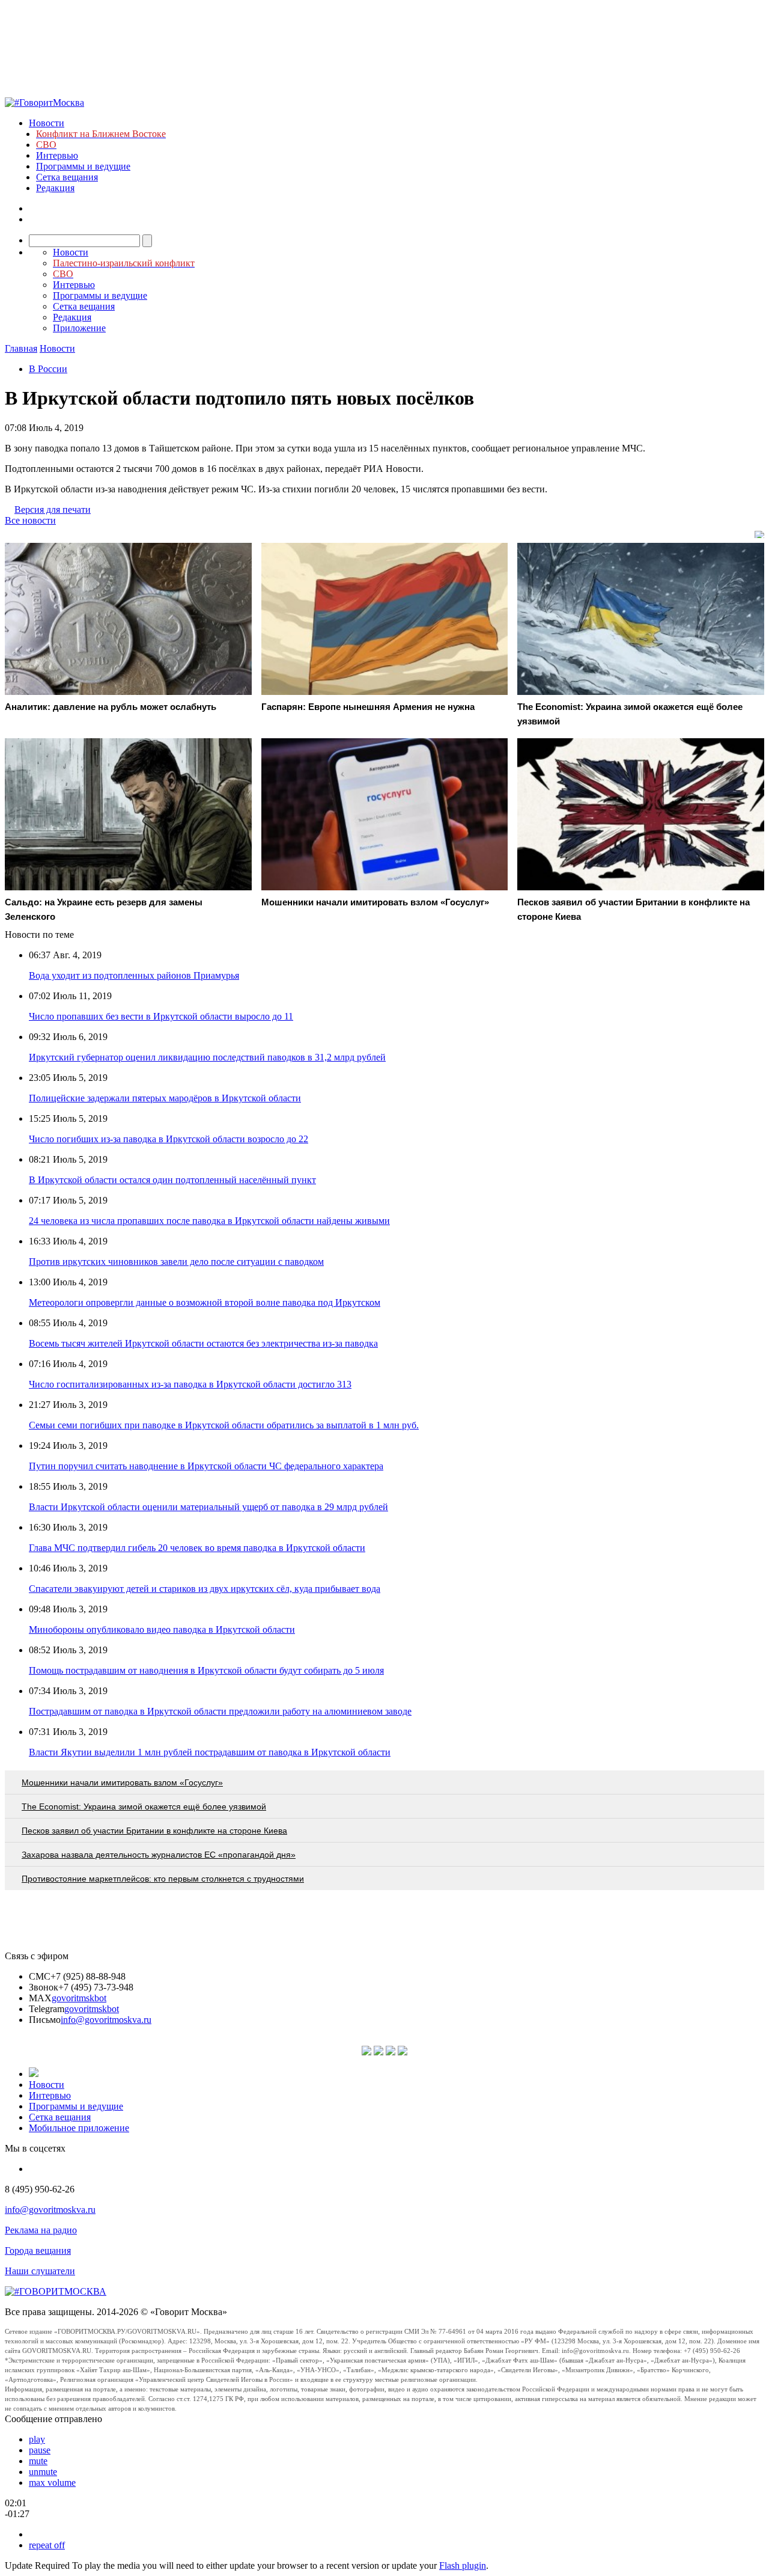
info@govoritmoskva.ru (106, 2020)
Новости (47, 123)
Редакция (55, 188)
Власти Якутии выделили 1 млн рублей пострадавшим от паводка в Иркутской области (210, 1752)
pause (40, 2450)
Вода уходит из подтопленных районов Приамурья (134, 975)
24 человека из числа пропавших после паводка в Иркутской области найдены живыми (209, 1221)
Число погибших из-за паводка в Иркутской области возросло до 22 (169, 1139)
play (37, 2439)
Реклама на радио (41, 2230)
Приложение (79, 328)
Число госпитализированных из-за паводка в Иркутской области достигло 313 (190, 1384)
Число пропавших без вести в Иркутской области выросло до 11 (161, 1016)
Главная (21, 348)
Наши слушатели (40, 2271)
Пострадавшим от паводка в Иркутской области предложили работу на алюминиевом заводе (220, 1711)
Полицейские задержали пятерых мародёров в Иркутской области (165, 1098)
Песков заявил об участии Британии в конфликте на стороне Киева (154, 1831)
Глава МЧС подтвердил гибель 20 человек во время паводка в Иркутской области (197, 1548)
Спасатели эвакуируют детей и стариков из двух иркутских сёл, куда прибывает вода (205, 1589)
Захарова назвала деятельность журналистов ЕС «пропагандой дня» (159, 1855)
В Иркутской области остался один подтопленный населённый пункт (172, 1180)
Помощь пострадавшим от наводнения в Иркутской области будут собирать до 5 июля (206, 1670)
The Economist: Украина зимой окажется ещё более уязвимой (144, 1807)
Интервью (57, 155)
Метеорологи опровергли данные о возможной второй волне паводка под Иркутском (205, 1302)
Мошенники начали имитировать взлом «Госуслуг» (122, 1782)
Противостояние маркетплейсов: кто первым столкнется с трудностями (163, 1879)
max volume (52, 2483)
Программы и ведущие (83, 166)
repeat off (47, 2545)
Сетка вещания (67, 177)
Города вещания (38, 2250)
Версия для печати (53, 509)
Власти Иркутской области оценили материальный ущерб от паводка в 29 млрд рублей (208, 1507)
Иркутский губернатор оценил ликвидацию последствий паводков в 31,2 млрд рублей (207, 1057)
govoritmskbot (79, 1998)
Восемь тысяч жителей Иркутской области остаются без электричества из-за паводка (203, 1343)
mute (38, 2461)
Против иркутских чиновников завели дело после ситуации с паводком (176, 1262)
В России (48, 369)
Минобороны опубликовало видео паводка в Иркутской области (162, 1629)
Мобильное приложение (79, 2128)
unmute (43, 2472)
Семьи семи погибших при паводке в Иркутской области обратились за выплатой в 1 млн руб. (224, 1425)
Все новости (30, 520)
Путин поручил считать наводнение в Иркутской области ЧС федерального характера (206, 1466)
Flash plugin (463, 2565)
